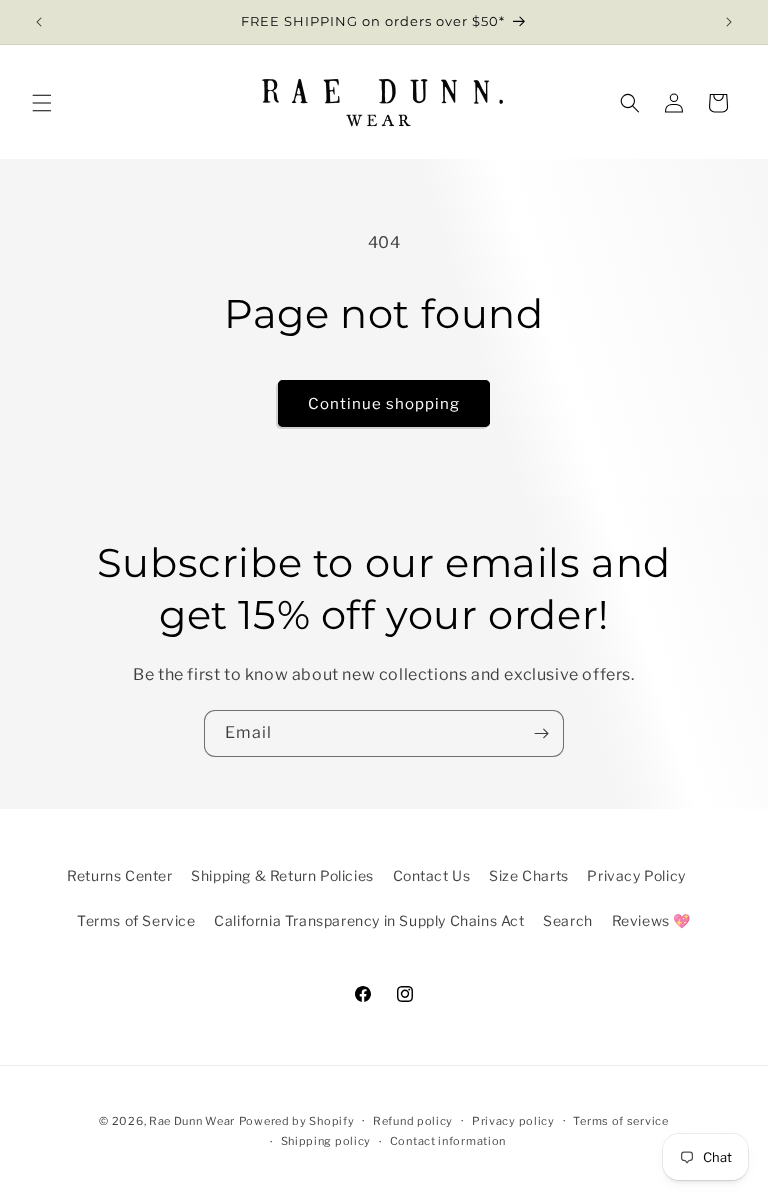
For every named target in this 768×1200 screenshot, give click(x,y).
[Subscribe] (541, 733)
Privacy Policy (636, 875)
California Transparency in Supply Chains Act (369, 920)
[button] (42, 103)
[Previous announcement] (39, 22)
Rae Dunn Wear (192, 1121)
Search (568, 920)
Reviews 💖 (651, 920)
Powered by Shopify (297, 1121)
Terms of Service (136, 920)
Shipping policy (326, 1141)
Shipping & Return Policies (282, 875)
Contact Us (432, 875)
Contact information (448, 1141)
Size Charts (529, 875)
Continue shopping (384, 404)
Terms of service (620, 1121)
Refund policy (413, 1121)
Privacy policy (513, 1121)
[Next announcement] (729, 22)
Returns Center (119, 875)
